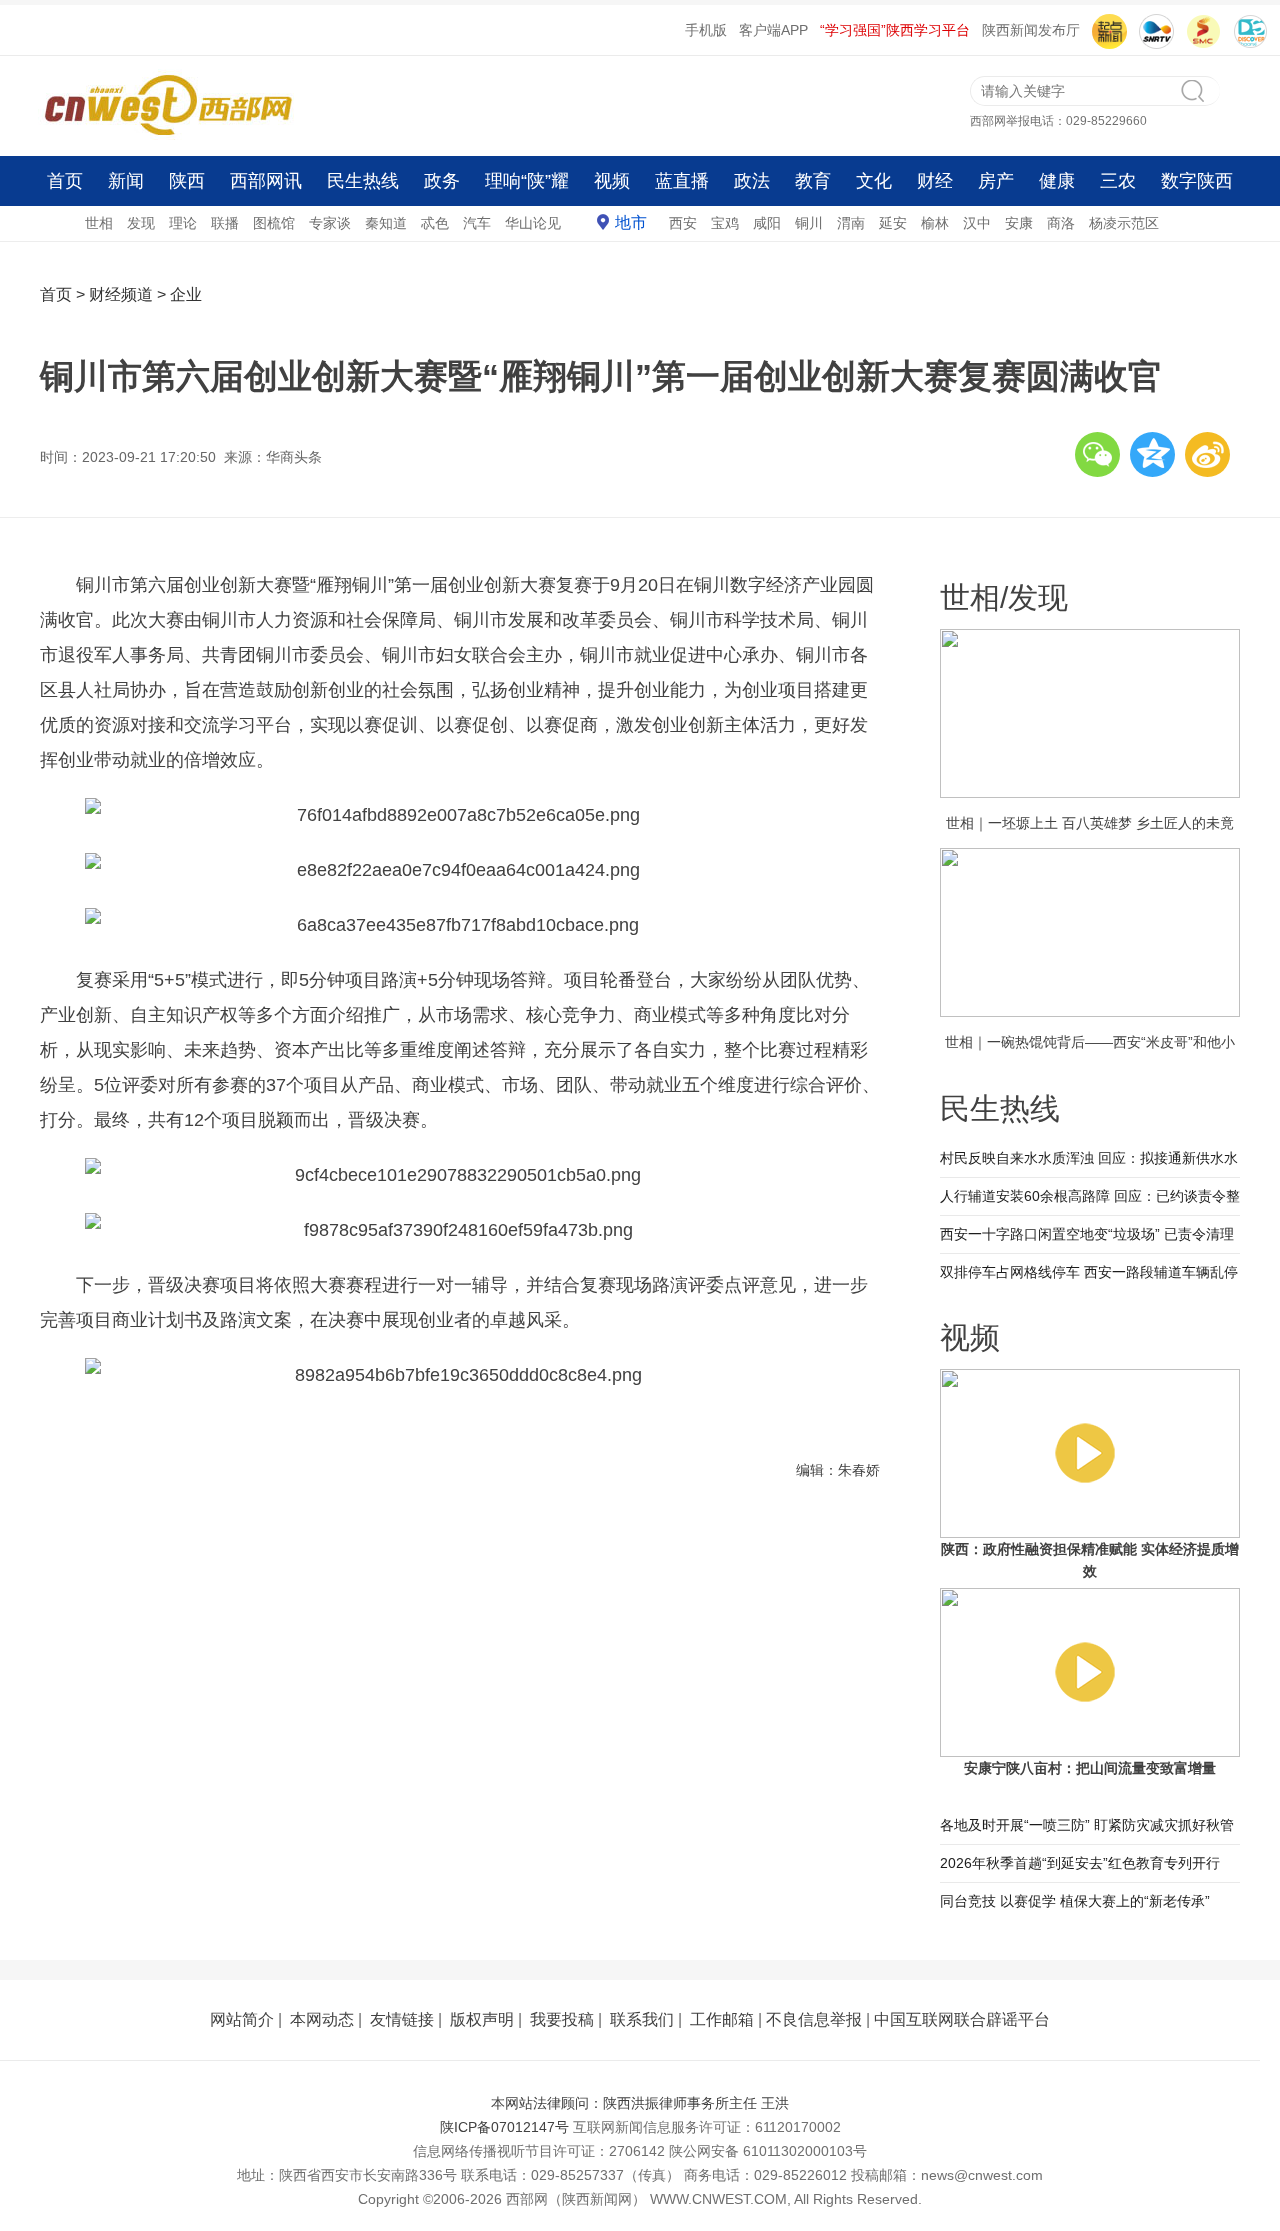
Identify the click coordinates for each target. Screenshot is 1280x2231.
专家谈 (330, 223)
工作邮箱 (722, 2019)
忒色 (435, 223)
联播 (225, 223)
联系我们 (642, 2019)
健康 (1057, 181)
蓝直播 (682, 181)
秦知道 (386, 223)
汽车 (477, 223)
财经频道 (121, 294)
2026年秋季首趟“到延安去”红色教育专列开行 (1080, 1863)
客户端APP (773, 30)
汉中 (977, 223)
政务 (442, 181)
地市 (631, 222)
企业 (186, 294)
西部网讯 (266, 181)
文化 (874, 181)
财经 (935, 181)
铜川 (809, 223)
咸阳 (767, 223)
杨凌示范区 (1124, 223)
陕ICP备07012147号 (504, 2127)
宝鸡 (725, 223)
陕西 (187, 181)
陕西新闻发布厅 (1031, 30)
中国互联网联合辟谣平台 (962, 2019)
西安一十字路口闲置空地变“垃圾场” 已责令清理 (1087, 1234)
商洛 (1061, 223)
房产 (996, 181)
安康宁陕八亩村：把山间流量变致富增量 (1090, 1768)
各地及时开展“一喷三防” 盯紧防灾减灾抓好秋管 (1087, 1825)
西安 (683, 223)
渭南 (851, 223)
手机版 (706, 30)
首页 (65, 181)
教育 (813, 181)
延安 (893, 223)
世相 (99, 223)
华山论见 (533, 223)
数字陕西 (1197, 181)
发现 (141, 223)
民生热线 (363, 181)
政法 (752, 181)
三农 (1118, 181)
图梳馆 (274, 223)
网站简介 (242, 2019)
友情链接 (402, 2019)
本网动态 (322, 2019)
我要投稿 (562, 2019)
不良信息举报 (814, 2019)
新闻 (126, 181)
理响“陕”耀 (527, 181)
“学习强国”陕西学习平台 (895, 30)
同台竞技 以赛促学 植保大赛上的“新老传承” (1075, 1901)
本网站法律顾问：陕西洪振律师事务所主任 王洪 (640, 2103)
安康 (1019, 223)
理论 (183, 223)
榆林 (935, 223)
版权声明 (482, 2019)
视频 (612, 181)
